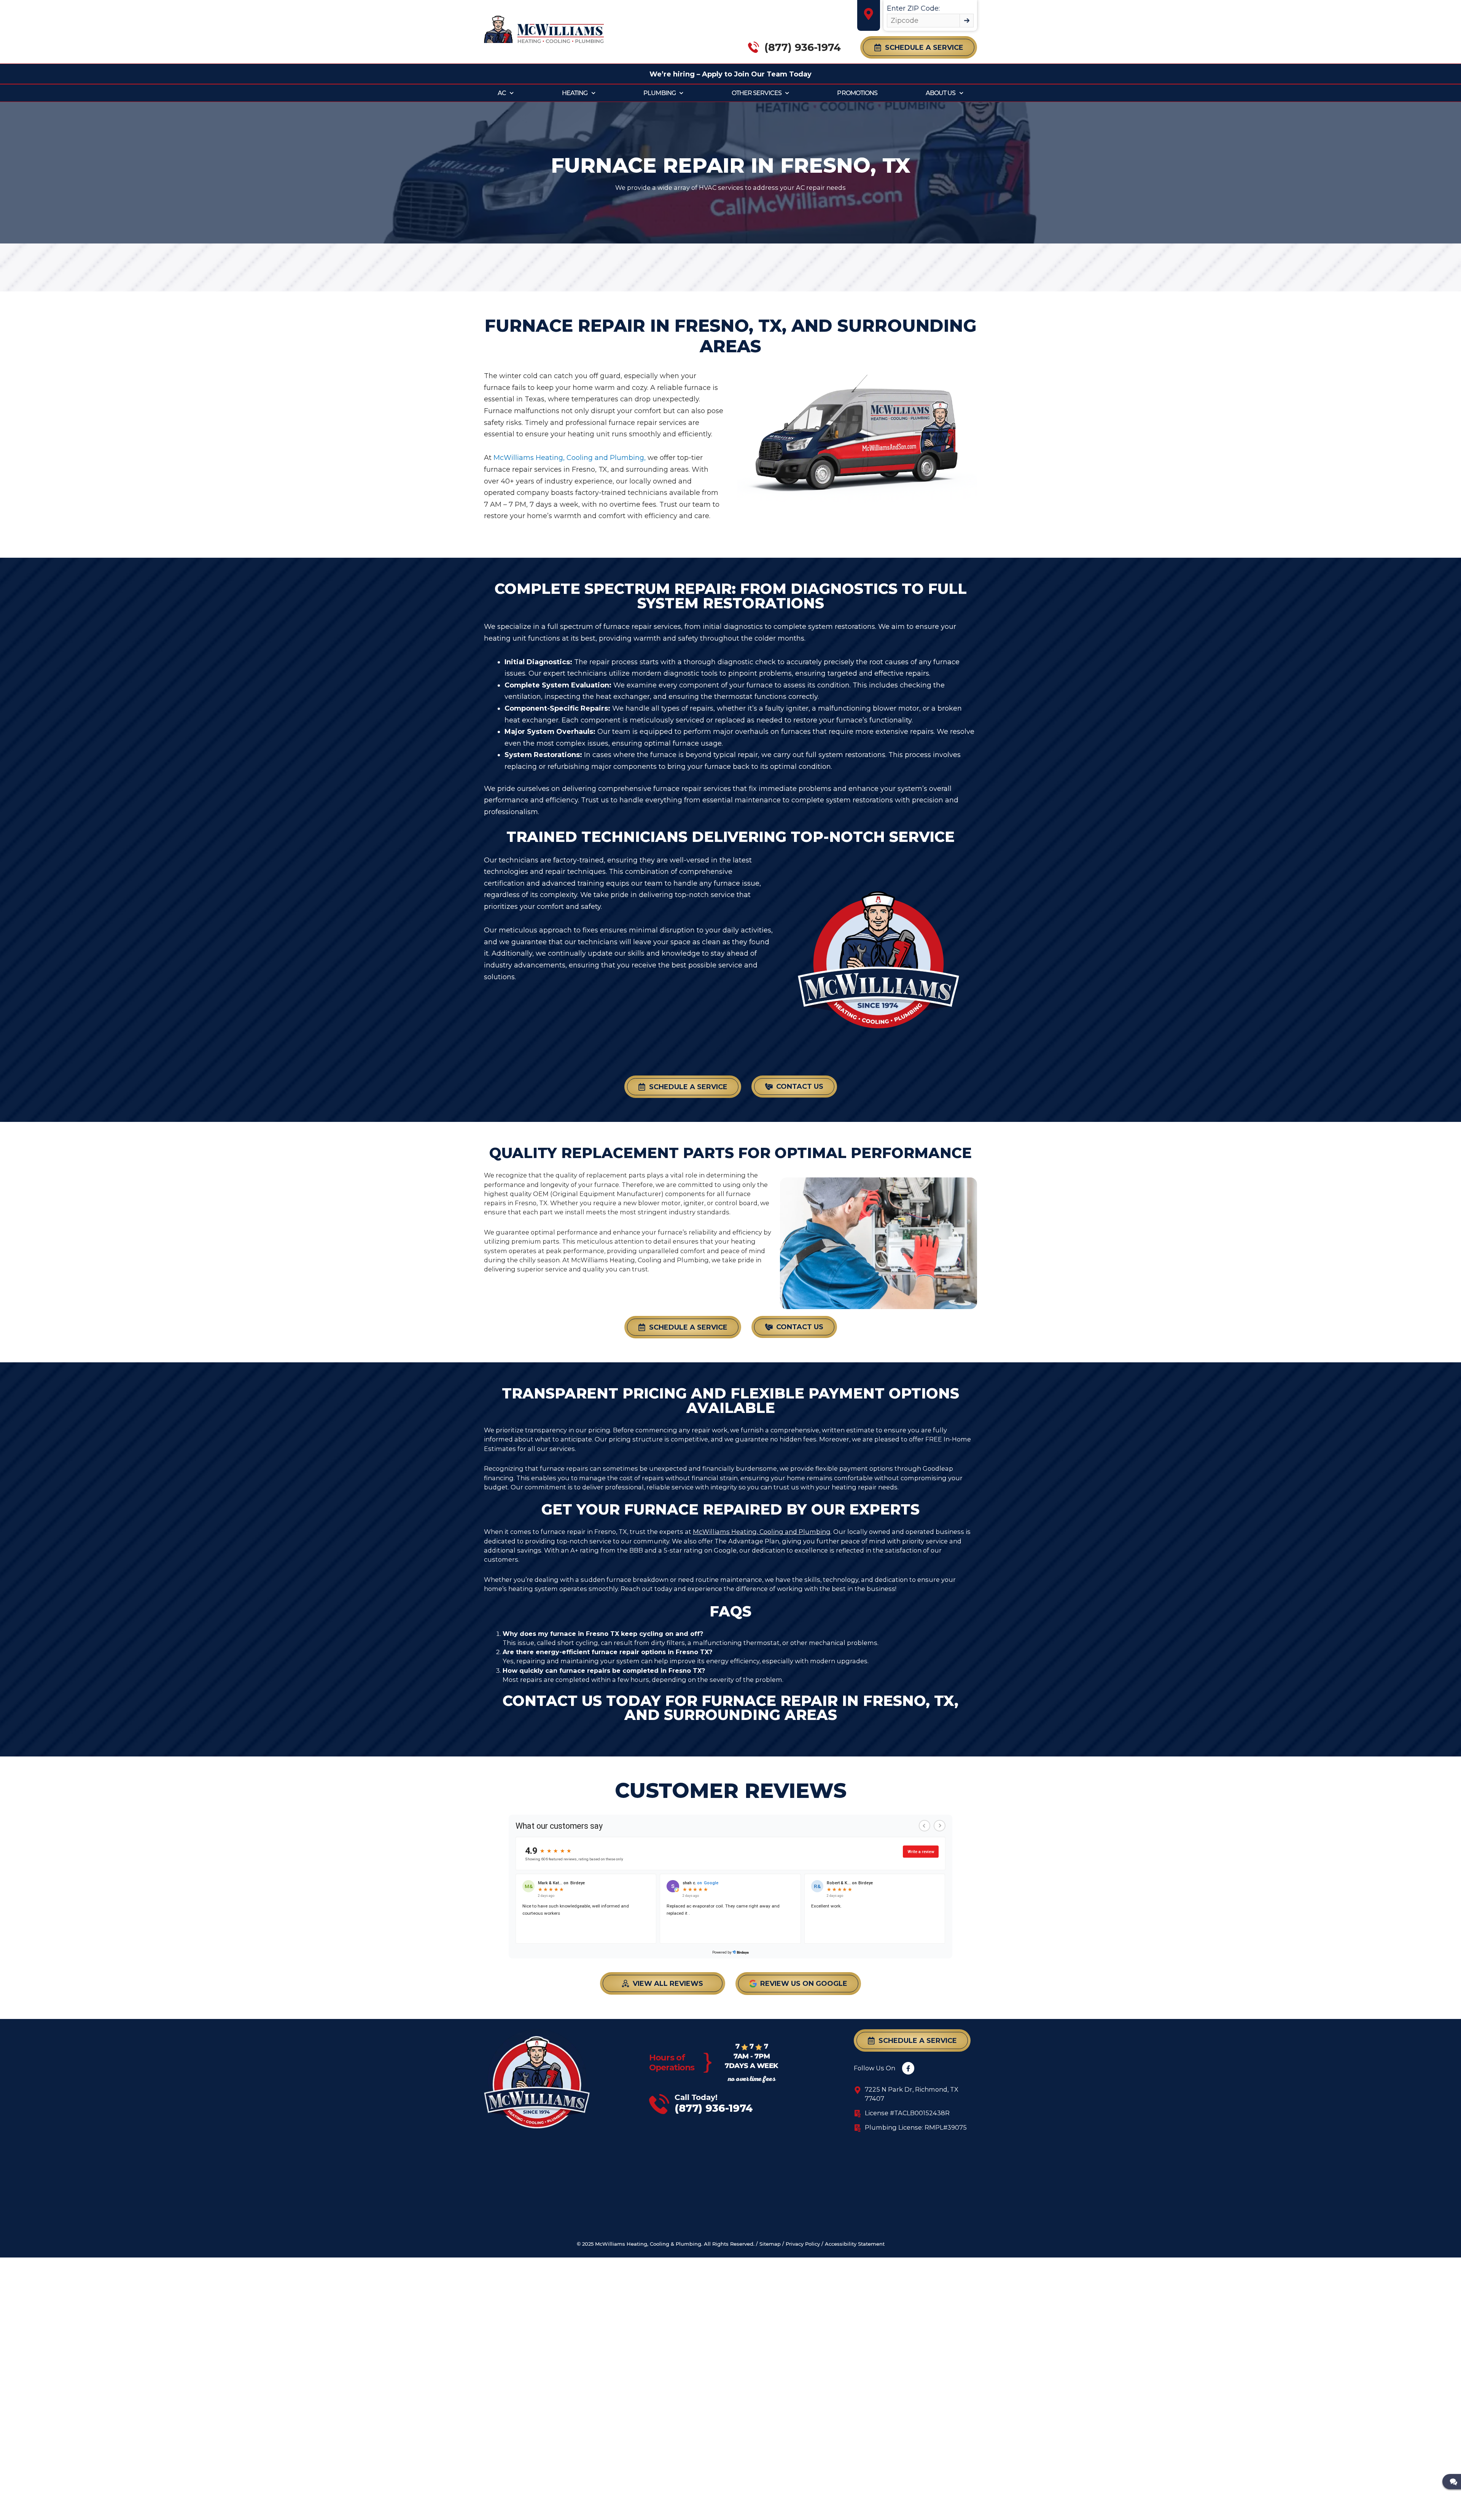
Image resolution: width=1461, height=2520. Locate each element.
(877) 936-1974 (803, 47)
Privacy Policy (803, 2244)
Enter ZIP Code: (913, 8)
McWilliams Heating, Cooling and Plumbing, (570, 458)
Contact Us (552, 1701)
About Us (941, 93)
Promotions (857, 93)
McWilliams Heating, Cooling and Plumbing (762, 1532)
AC (502, 93)
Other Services (757, 93)
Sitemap (770, 2244)
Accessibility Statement (855, 2244)
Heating (575, 93)
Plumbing (660, 93)
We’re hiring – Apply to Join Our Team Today (730, 74)
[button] (919, 47)
